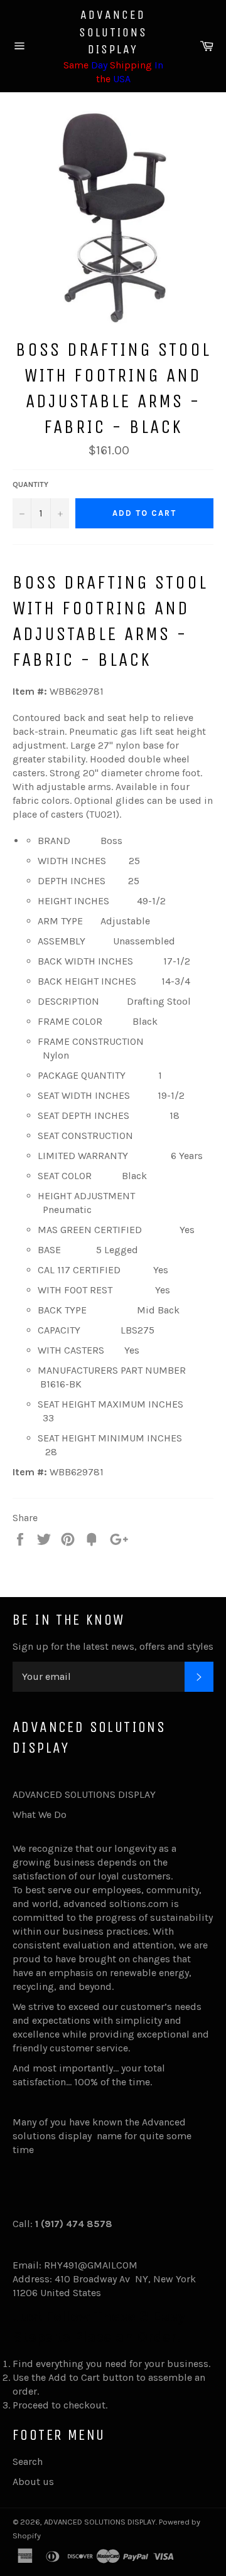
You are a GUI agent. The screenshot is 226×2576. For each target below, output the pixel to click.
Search (28, 2461)
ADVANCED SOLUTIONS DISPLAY (113, 32)
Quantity (30, 484)
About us (33, 2482)
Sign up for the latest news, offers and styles (113, 1646)
